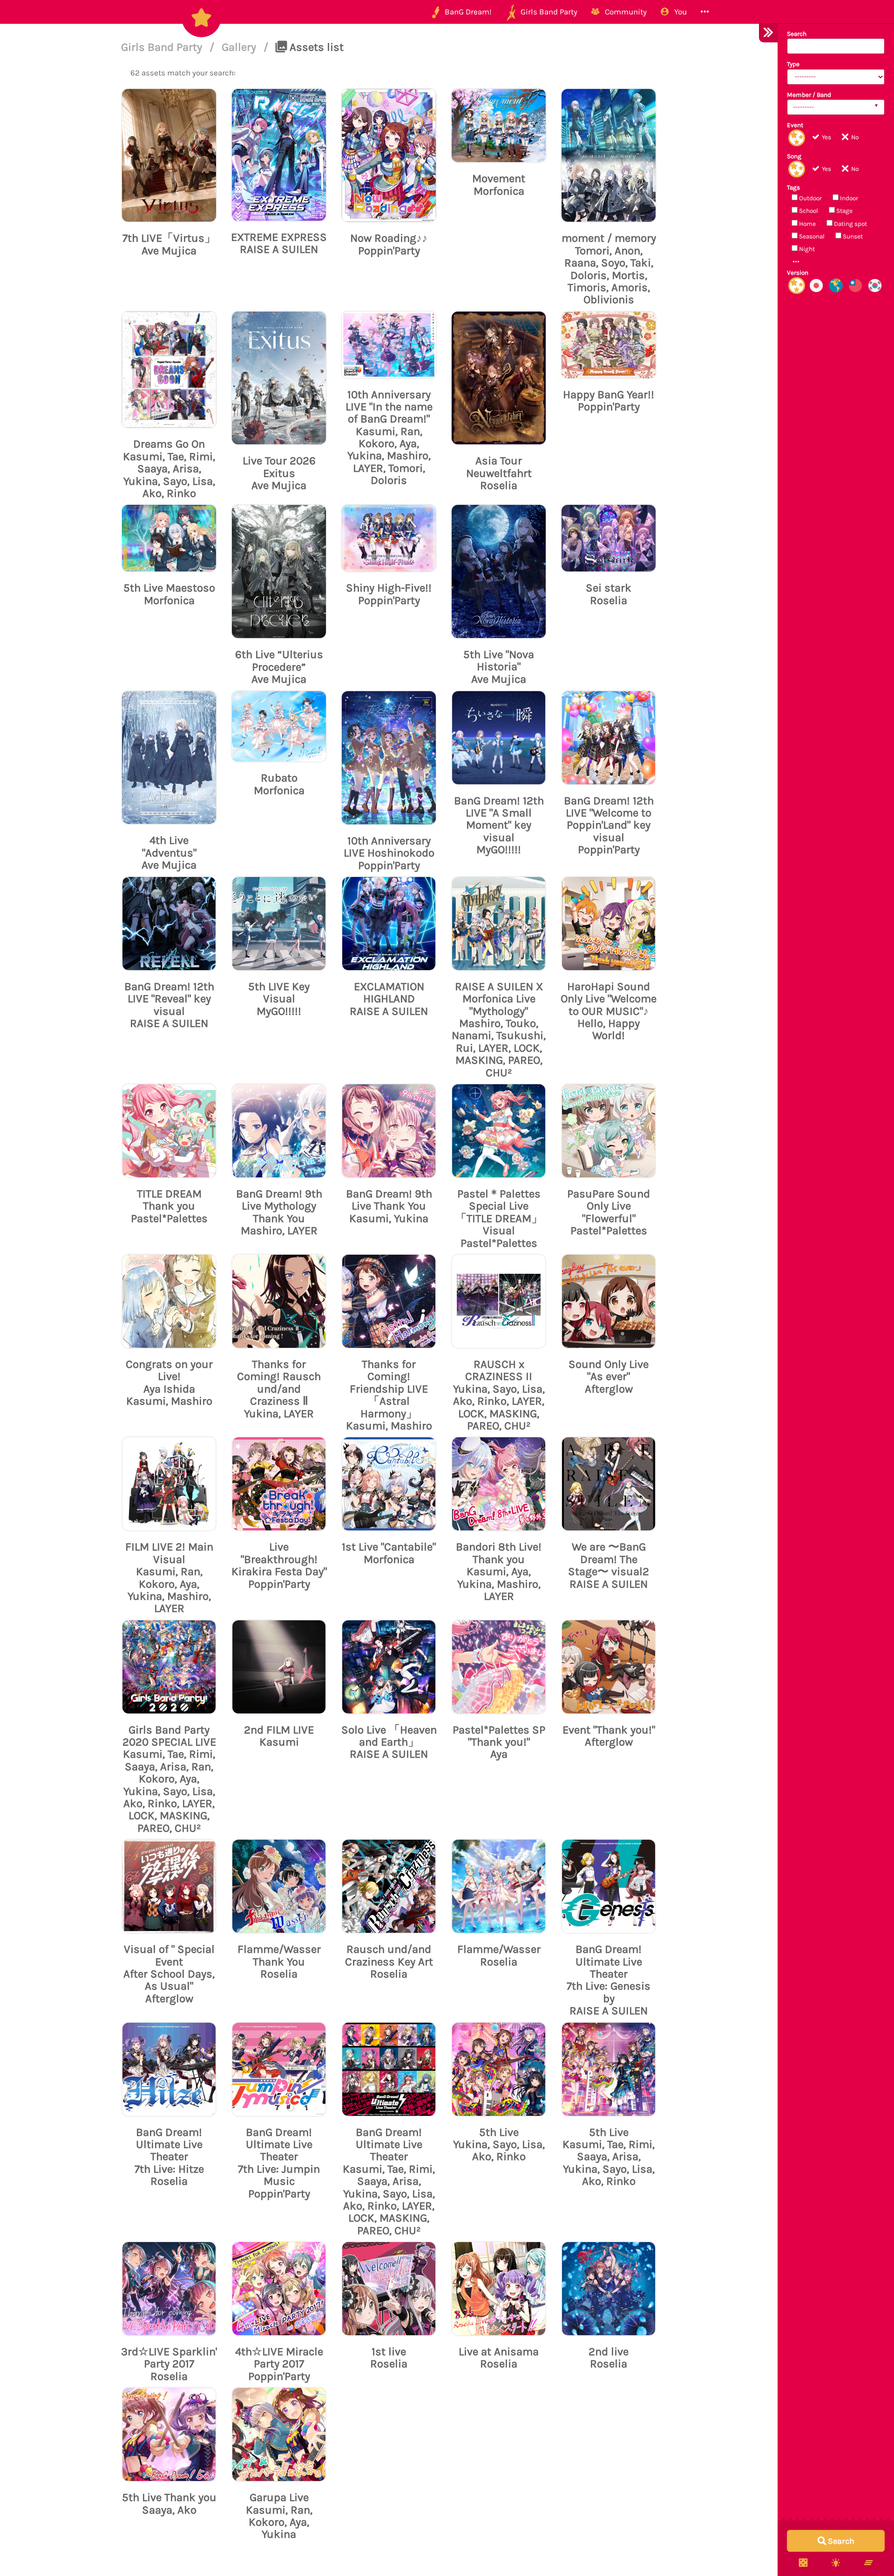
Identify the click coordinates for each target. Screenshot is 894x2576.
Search (797, 34)
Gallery (240, 47)
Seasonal (811, 236)
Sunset (852, 236)
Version (798, 273)
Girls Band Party (163, 47)
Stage (844, 211)
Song (794, 156)
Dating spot (850, 224)
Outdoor (810, 198)
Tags (793, 187)
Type (793, 64)
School (808, 211)
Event (795, 125)
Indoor (848, 198)
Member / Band (809, 95)
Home (807, 224)
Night (806, 249)
